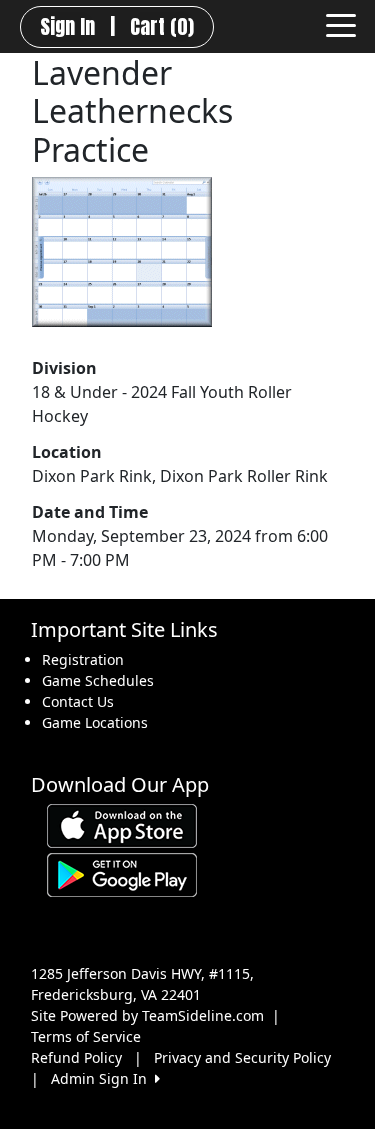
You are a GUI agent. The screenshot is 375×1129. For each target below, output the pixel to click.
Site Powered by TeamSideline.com (147, 1015)
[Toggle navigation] (341, 24)
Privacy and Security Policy (242, 1057)
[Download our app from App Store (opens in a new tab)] (122, 824)
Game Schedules (98, 680)
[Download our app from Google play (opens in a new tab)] (122, 873)
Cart (162, 27)
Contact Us (78, 701)
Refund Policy (76, 1057)
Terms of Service (86, 1036)
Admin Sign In (103, 1078)
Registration (83, 659)
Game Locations (95, 722)
